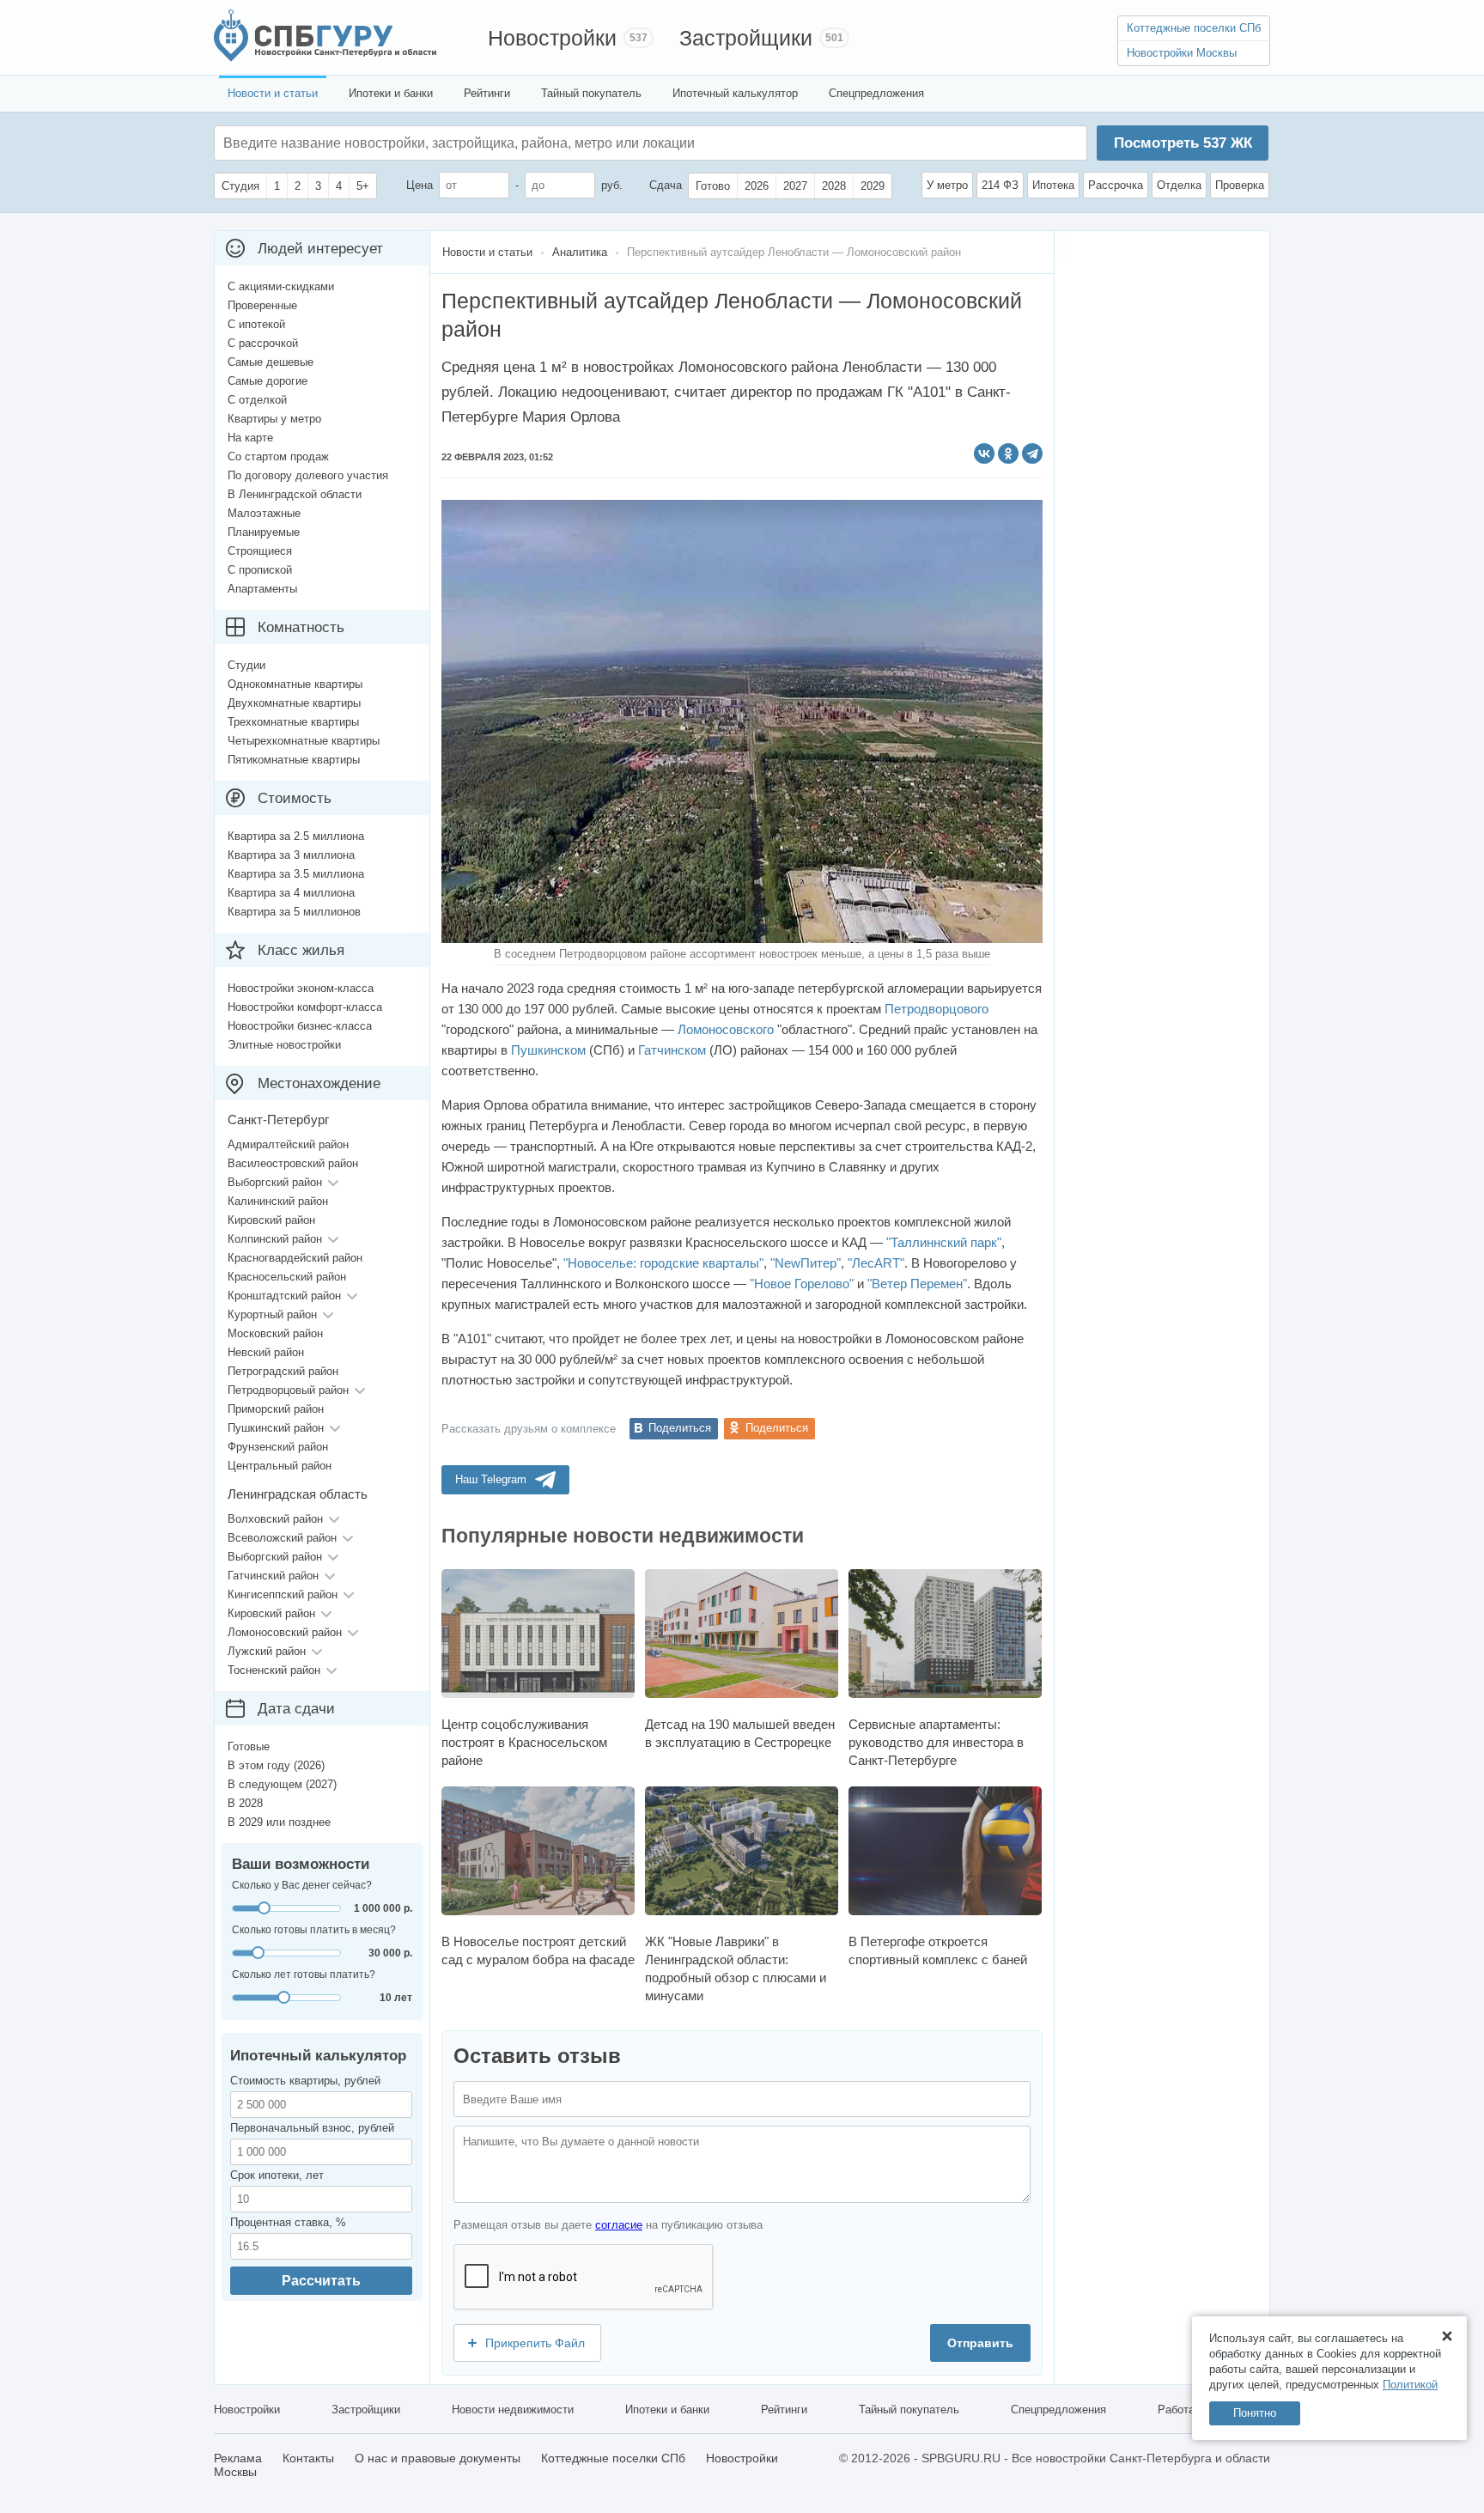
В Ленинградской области (295, 494)
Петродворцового (937, 1009)
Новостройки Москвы (1182, 53)
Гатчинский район (273, 1576)
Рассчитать (321, 2281)
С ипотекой (256, 324)
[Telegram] (1032, 453)
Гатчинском (672, 1050)
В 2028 (245, 1803)
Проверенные (262, 305)
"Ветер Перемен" (917, 1284)
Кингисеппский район (283, 1594)
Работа (1176, 2410)
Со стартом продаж (278, 456)
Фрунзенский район (278, 1447)
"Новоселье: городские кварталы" (663, 1263)
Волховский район (275, 1519)
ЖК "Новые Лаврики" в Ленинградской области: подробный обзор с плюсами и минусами (736, 1968)
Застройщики (746, 38)
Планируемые (264, 532)
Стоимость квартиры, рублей (305, 2081)
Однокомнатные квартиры (295, 684)
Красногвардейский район (295, 1258)
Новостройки (552, 38)
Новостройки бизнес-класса (300, 1026)
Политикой (1410, 2385)
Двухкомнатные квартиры (294, 703)
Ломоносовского (726, 1029)
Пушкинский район (276, 1428)
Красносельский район (287, 1277)
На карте (250, 438)
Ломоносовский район (285, 1632)
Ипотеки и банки (391, 93)
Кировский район (271, 1220)
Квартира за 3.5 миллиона (296, 874)
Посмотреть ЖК (1183, 143)
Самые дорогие (268, 381)
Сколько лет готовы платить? (304, 1974)
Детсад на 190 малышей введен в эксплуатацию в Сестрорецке (740, 1733)
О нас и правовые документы (438, 2458)
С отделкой (257, 400)
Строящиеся (260, 551)
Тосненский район (274, 1670)
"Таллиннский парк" (944, 1242)
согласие (619, 2225)
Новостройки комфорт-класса (305, 1007)
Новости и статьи (273, 93)
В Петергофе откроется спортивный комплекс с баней (938, 1950)
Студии (246, 665)
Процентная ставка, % (288, 2222)
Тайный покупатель (591, 93)
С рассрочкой (263, 343)
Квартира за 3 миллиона (291, 855)
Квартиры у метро (274, 419)
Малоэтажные (264, 513)
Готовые (249, 1746)
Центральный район (280, 1466)
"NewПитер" (806, 1263)
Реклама (238, 2458)
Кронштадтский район (284, 1296)
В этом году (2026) (276, 1765)
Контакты (308, 2458)
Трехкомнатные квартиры (293, 722)
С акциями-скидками (281, 286)
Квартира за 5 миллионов (294, 912)
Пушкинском (548, 1050)
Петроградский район (283, 1371)
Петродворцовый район (288, 1390)
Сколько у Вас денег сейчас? (302, 1885)
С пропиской (260, 570)
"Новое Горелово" (802, 1284)
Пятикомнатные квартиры (294, 760)
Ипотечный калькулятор (735, 93)
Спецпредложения (876, 93)
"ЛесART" (876, 1263)
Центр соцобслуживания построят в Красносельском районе (524, 1742)
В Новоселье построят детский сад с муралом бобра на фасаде (538, 1950)
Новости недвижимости (513, 2410)
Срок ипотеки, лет (277, 2175)
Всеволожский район (282, 1538)
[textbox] (481, 143)
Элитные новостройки (284, 1045)
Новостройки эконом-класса (301, 988)
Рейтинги (487, 93)
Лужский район (267, 1651)
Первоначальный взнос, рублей (312, 2128)
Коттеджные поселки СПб (1194, 28)
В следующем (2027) (282, 1784)
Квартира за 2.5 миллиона (296, 836)
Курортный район (272, 1314)
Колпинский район (275, 1239)
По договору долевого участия (308, 475)
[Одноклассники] (1008, 453)
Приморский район (276, 1409)
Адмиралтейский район (288, 1144)
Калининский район (278, 1201)
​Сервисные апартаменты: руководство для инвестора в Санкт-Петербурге (936, 1742)
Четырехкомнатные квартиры (304, 741)
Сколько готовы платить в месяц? (314, 1930)
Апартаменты (262, 589)
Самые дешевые (271, 362)
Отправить (980, 2343)
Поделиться (680, 1428)
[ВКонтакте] (984, 453)
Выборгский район (275, 1182)
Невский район (266, 1352)
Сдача (666, 185)
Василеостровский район (293, 1163)
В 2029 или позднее (279, 1822)
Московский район (275, 1333)
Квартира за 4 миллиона (291, 893)
